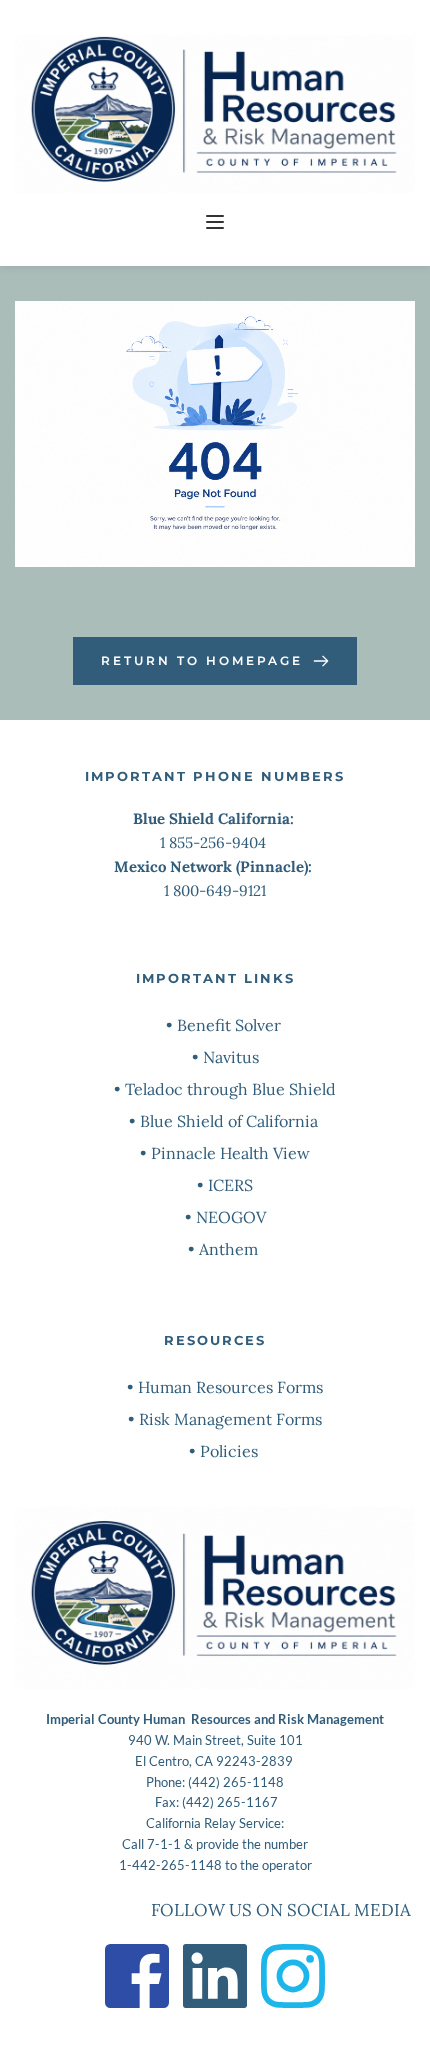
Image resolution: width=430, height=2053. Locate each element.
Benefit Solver (231, 1025)
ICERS (230, 1185)
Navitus (231, 1057)
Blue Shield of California (229, 1121)
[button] (215, 222)
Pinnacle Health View (230, 1153)
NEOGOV (231, 1217)
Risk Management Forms (230, 1419)
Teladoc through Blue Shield (230, 1089)
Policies (231, 1451)
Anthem (228, 1249)
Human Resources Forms (230, 1387)
